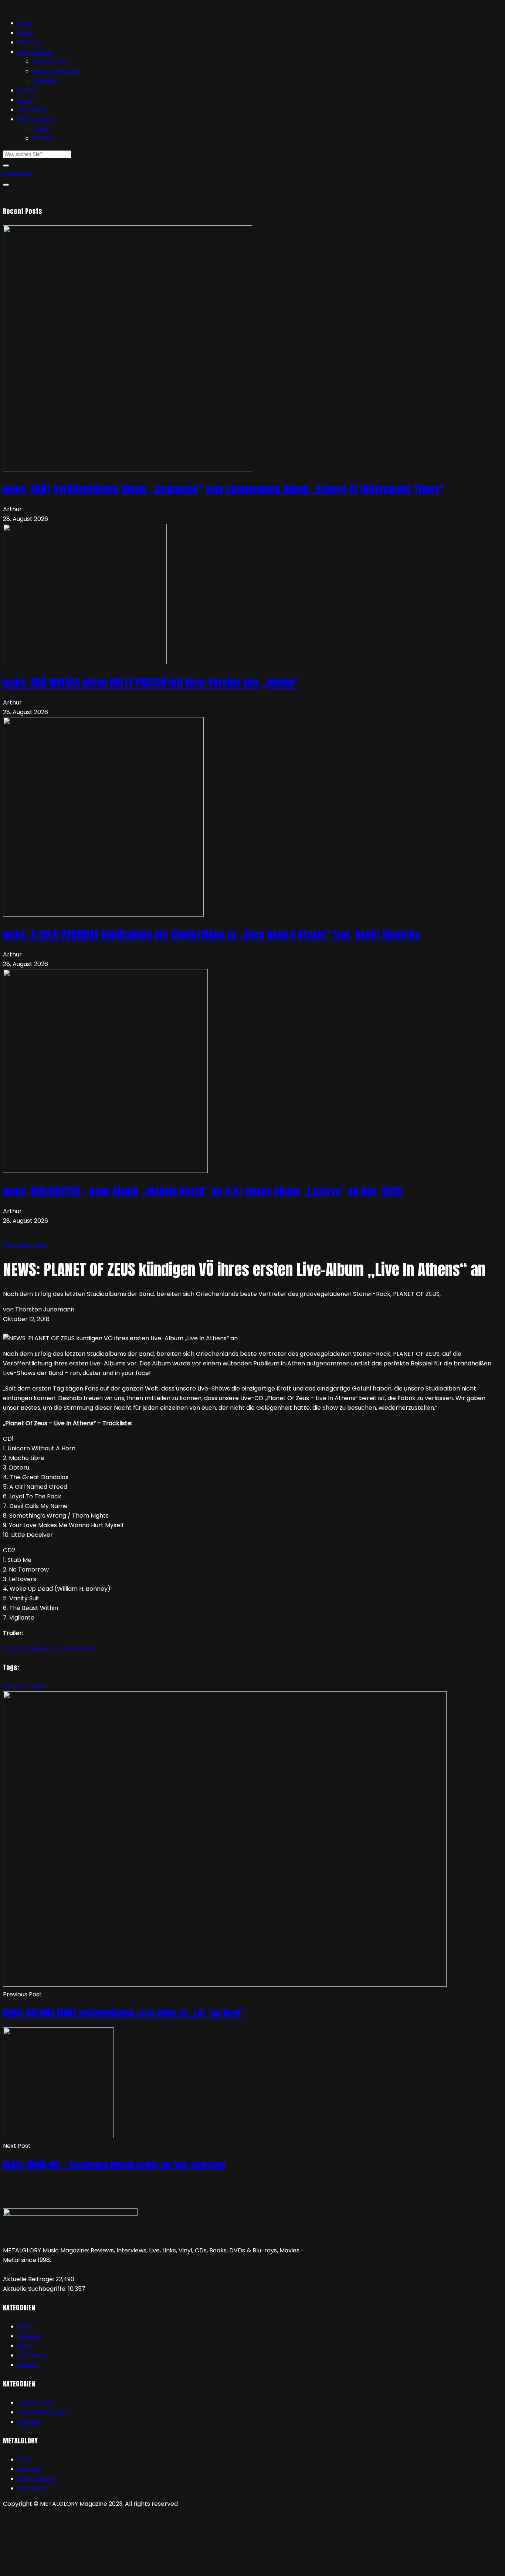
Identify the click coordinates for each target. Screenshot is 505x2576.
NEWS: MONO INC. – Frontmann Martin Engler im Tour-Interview (114, 2165)
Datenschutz (36, 2479)
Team (41, 129)
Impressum (34, 2488)
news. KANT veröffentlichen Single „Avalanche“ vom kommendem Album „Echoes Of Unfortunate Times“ (224, 489)
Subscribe (17, 173)
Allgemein (18, 1245)
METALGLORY (37, 119)
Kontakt (44, 138)
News (26, 33)
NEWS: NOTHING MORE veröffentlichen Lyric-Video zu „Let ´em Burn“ (124, 2013)
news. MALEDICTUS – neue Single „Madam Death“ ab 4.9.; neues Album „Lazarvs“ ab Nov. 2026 (203, 1191)
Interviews (33, 110)
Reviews (29, 42)
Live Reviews (35, 52)
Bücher (28, 90)
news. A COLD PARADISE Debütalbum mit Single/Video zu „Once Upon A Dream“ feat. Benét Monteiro (212, 935)
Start (25, 23)
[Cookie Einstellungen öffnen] (58, 2568)
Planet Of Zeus (24, 1686)
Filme (26, 100)
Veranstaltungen (57, 71)
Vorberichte (50, 62)
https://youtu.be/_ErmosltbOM (49, 1649)
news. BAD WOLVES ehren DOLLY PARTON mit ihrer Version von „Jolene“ (151, 683)
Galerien (45, 81)
